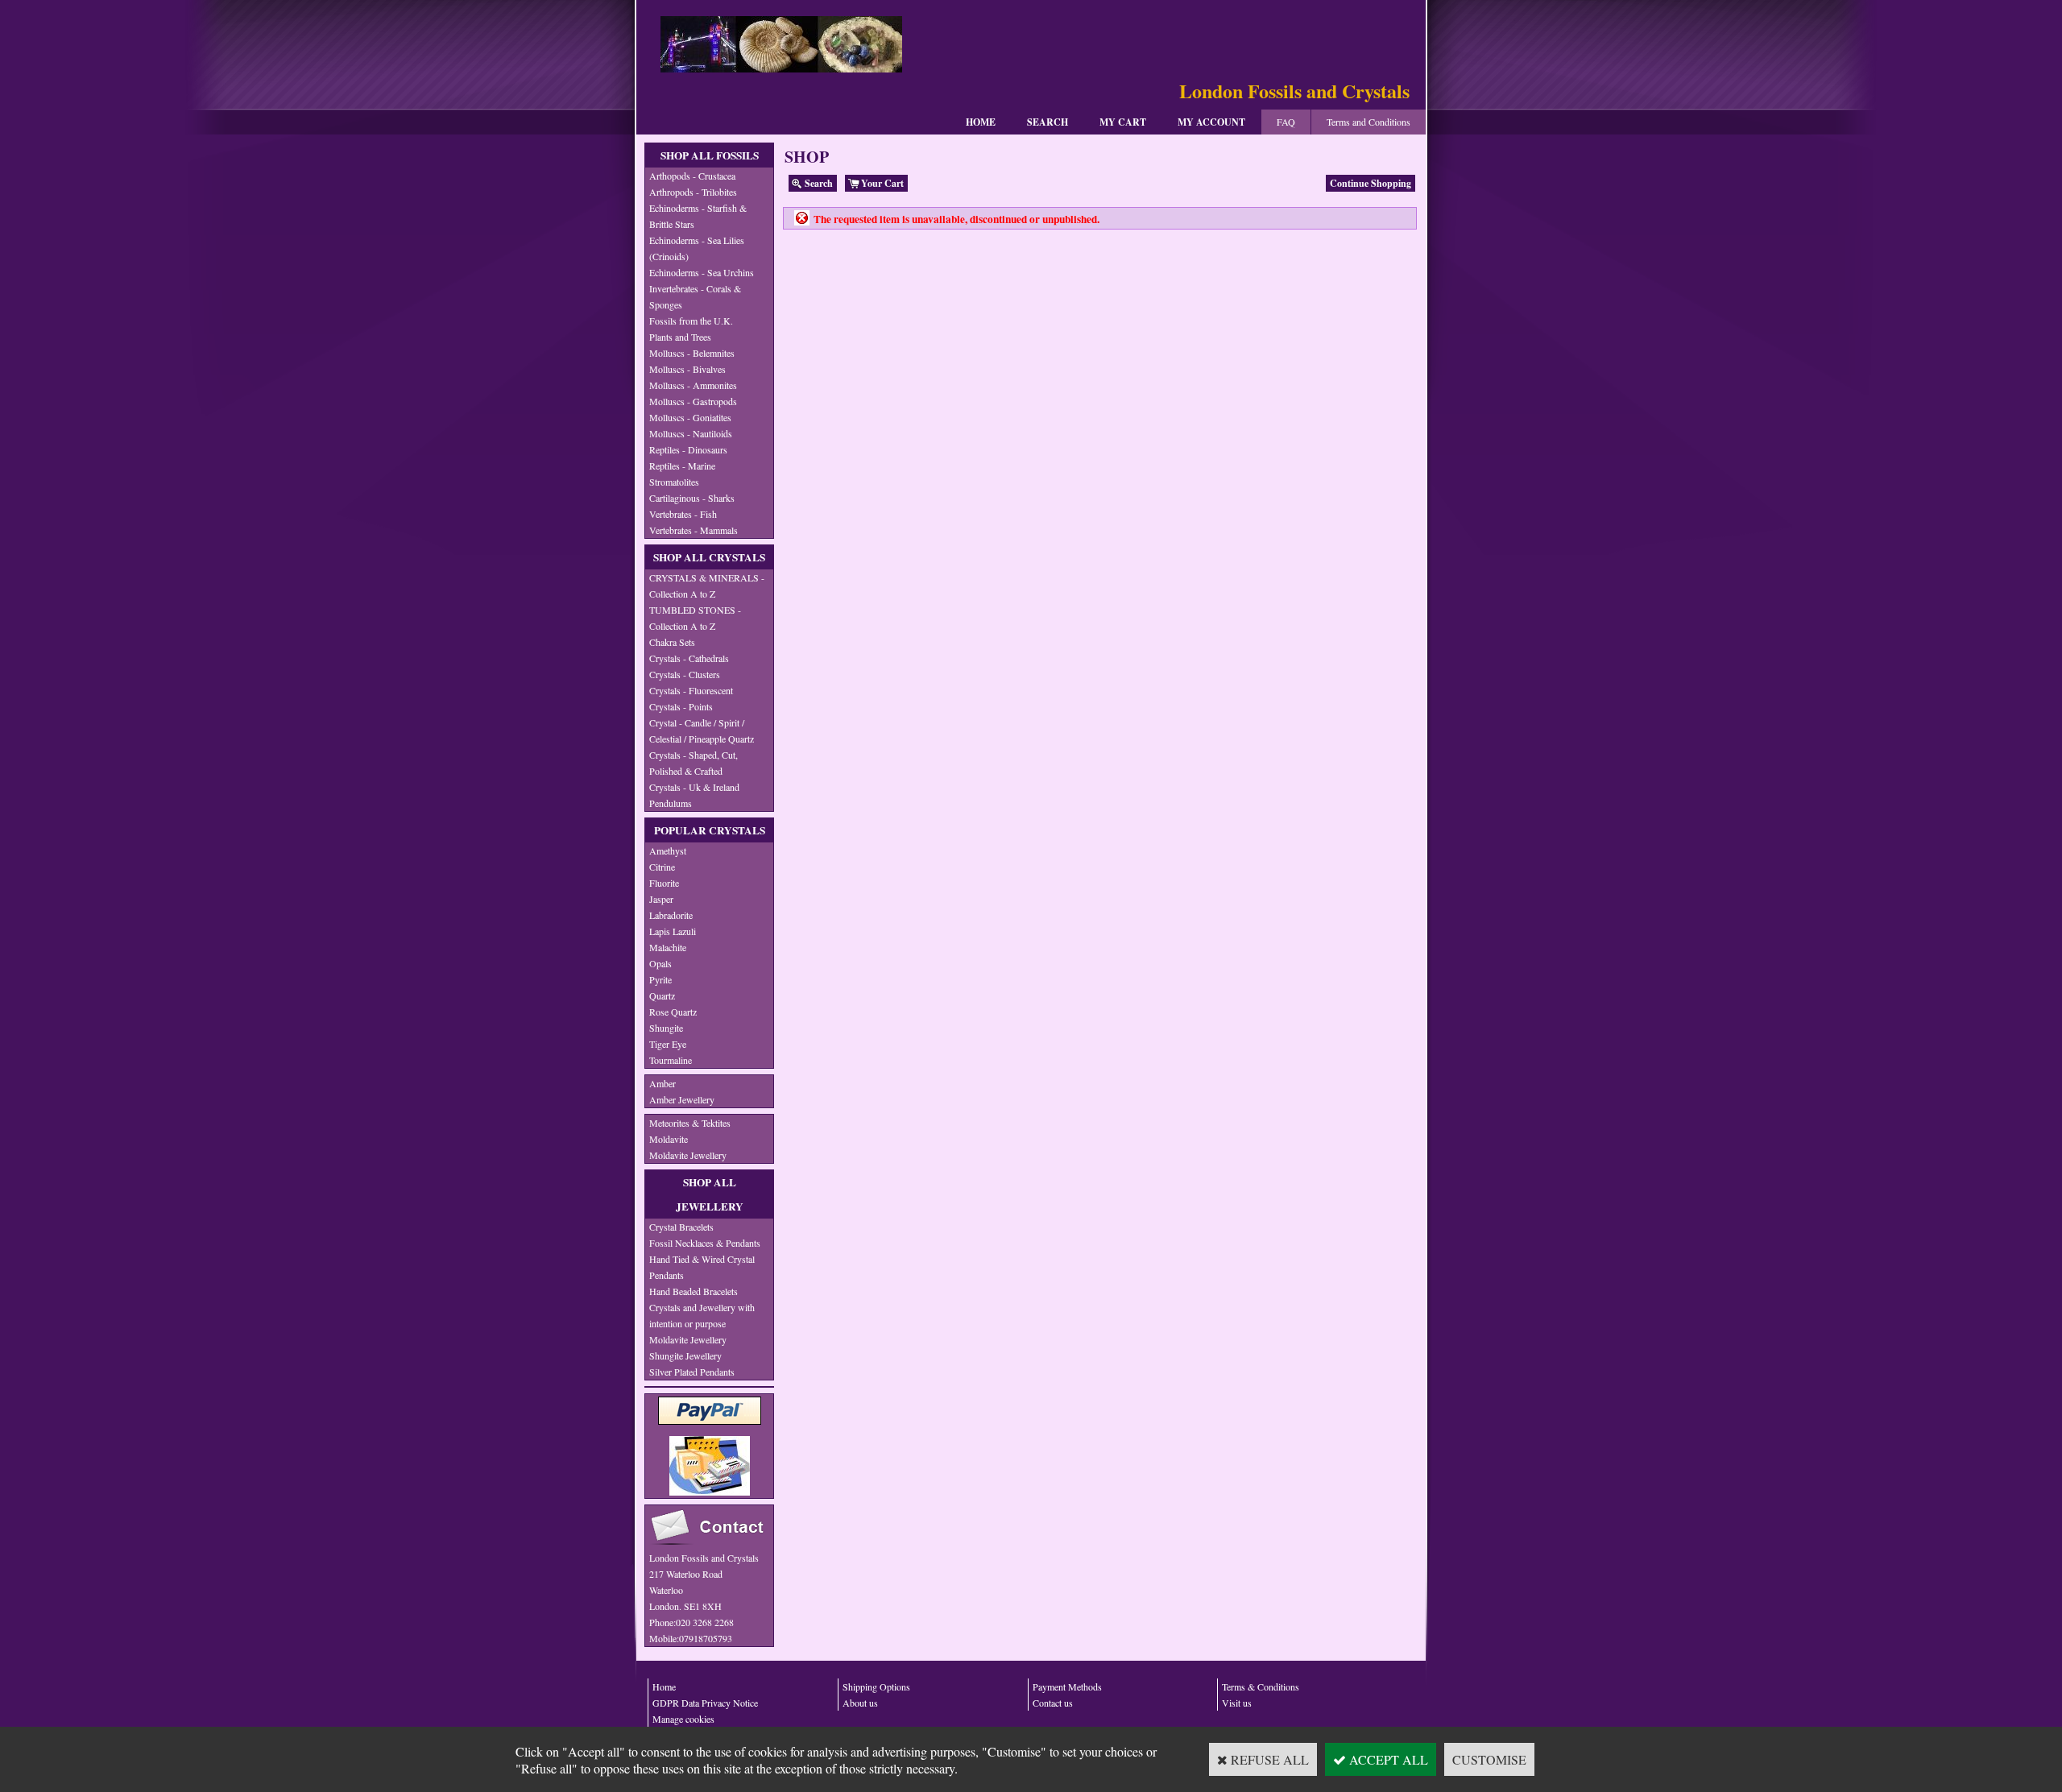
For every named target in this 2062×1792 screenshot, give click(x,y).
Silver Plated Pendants (692, 1372)
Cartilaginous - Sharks (692, 498)
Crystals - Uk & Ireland (694, 787)
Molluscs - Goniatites (690, 417)
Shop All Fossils (710, 155)
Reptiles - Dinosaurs (688, 449)
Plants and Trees (680, 337)
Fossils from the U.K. (691, 321)
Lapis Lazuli (673, 931)
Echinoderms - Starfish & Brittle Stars (698, 216)
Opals (660, 963)
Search (1048, 122)
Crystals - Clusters (685, 674)
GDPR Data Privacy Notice (705, 1703)
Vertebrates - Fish (683, 514)
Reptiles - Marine (682, 466)
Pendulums (671, 803)
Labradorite (671, 915)
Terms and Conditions (1368, 122)
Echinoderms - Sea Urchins (702, 272)
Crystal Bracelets (681, 1227)
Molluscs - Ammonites (693, 385)
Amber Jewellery (682, 1099)
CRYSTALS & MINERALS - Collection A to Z (707, 586)
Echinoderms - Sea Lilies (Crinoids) (697, 248)
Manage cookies (683, 1719)
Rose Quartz (673, 1012)
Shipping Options (876, 1686)
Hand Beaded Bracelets (694, 1291)
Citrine (662, 867)
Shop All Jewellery (710, 1194)
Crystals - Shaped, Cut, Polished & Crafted (694, 763)
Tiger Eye (668, 1044)
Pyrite (660, 979)
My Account (1211, 122)
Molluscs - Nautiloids (691, 433)
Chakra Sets (672, 642)
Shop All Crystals (709, 557)
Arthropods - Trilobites (693, 192)
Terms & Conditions (1261, 1686)
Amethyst (668, 850)
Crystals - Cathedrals (689, 658)
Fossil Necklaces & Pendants (705, 1243)
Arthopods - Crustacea (692, 176)
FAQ (1286, 122)
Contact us (1053, 1703)
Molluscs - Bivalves (687, 369)
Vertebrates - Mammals (694, 530)
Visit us (1237, 1703)
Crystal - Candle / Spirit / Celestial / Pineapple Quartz (702, 730)
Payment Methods (1067, 1686)
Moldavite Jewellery (688, 1155)
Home (981, 122)
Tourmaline (671, 1060)
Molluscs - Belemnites (692, 353)
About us (860, 1703)
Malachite (668, 947)
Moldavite (669, 1139)
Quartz (662, 995)
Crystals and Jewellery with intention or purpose (702, 1315)
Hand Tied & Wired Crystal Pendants (702, 1267)
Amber (662, 1083)
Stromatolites (674, 482)
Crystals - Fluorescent (691, 690)
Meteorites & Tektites (690, 1123)
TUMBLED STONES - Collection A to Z (695, 618)
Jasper (661, 899)
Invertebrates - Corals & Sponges (695, 296)
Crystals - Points (681, 706)
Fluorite (664, 883)
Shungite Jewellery (685, 1355)
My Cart (1123, 122)
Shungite (666, 1028)
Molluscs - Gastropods (693, 401)
